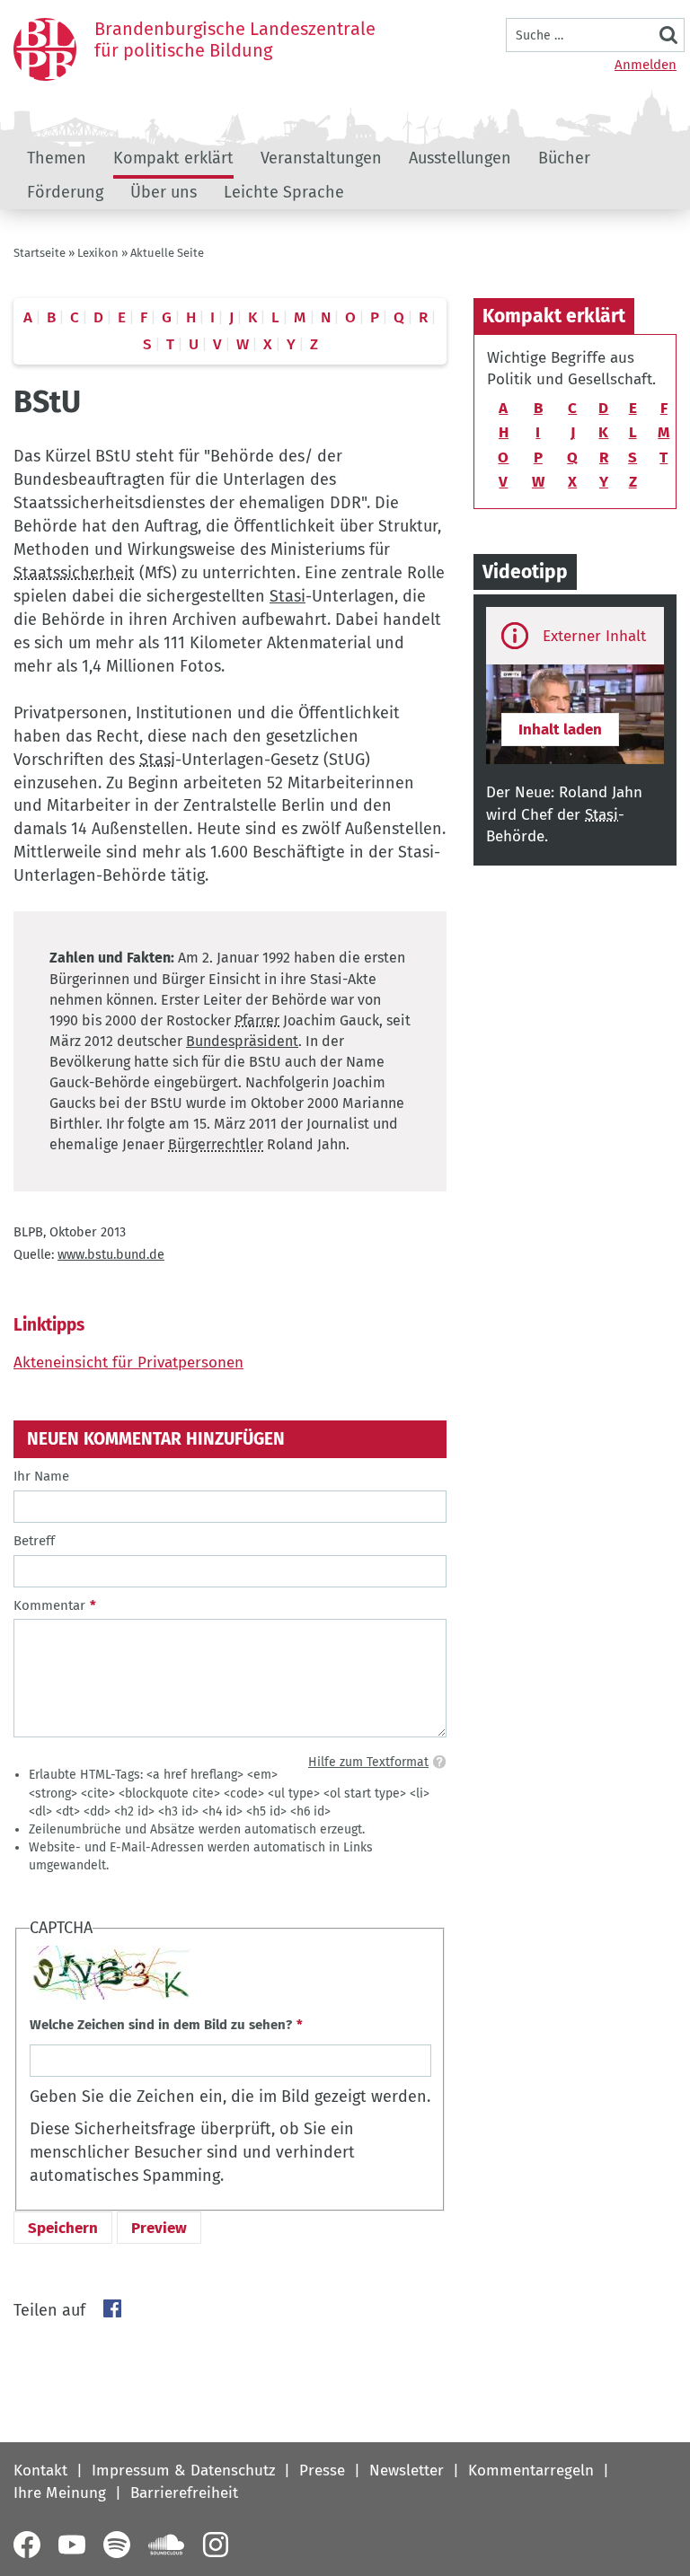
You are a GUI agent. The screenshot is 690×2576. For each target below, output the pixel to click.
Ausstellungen (460, 158)
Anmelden (646, 65)
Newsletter (407, 2470)
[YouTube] (72, 2545)
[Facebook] (27, 2545)
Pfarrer (257, 1020)
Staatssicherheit (74, 573)
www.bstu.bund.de (111, 1255)
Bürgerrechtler (216, 1144)
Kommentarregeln (531, 2470)
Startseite (40, 253)
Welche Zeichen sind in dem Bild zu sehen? (161, 2025)
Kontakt (40, 2470)
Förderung (65, 192)
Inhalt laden (560, 730)
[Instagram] (216, 2545)
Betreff (34, 1541)
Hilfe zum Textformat (368, 1762)
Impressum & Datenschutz (183, 2470)
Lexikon (98, 253)
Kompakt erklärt (173, 158)
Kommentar (49, 1605)
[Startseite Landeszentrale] (45, 49)
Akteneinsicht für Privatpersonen (128, 1363)
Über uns (164, 192)
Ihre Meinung (60, 2493)
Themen (57, 158)
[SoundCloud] (166, 2545)
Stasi (287, 596)
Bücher (564, 158)
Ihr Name (41, 1476)
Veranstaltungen (321, 158)
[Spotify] (117, 2545)
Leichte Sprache (284, 192)
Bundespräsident (242, 1041)
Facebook (112, 2308)
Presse (322, 2470)
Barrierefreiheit (184, 2493)
